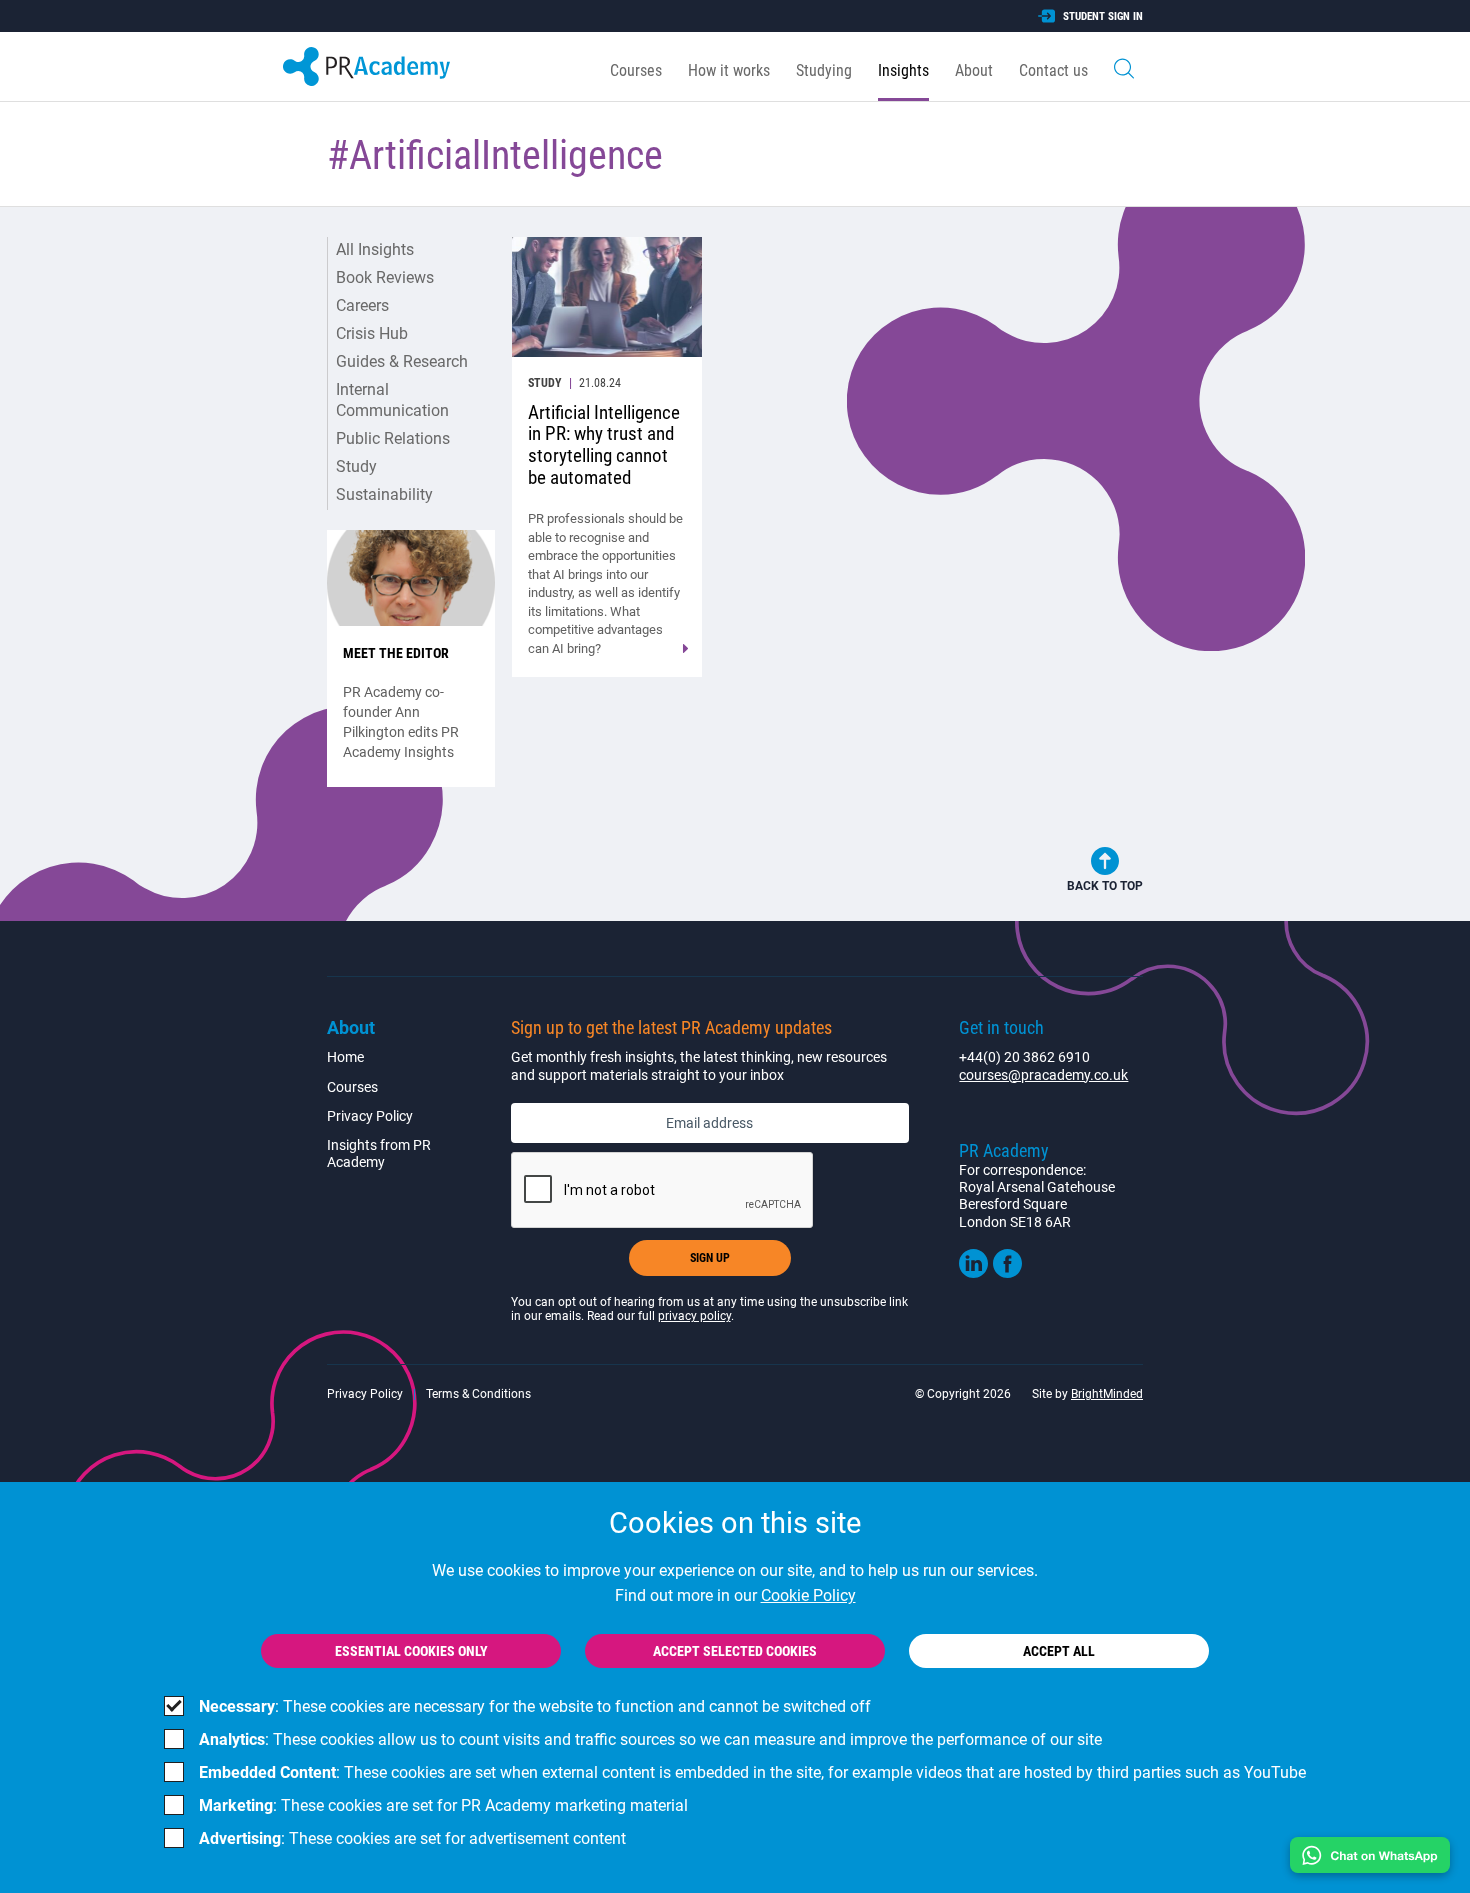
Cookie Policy (808, 1595)
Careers (362, 305)
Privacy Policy (370, 1116)
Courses (636, 70)
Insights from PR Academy (379, 1153)
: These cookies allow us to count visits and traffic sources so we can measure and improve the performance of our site (650, 1739)
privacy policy (694, 1316)
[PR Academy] (366, 66)
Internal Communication (392, 400)
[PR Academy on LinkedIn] (973, 1273)
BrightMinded (1107, 1394)
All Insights (375, 249)
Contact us (1053, 70)
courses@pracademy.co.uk (1043, 1075)
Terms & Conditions (478, 1394)
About (974, 70)
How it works (729, 70)
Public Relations (393, 438)
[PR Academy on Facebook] (1007, 1273)
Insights (903, 70)
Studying (824, 70)
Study (356, 466)
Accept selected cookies (735, 1651)
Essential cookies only (411, 1651)
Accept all (1059, 1651)
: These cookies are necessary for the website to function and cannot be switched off (535, 1706)
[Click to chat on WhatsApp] (1370, 1855)
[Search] (1124, 66)
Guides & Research (402, 361)
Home (345, 1057)
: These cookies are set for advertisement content (412, 1838)
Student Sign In (1103, 16)
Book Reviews (385, 277)
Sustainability (384, 494)
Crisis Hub (372, 333)
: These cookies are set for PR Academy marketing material (443, 1805)
